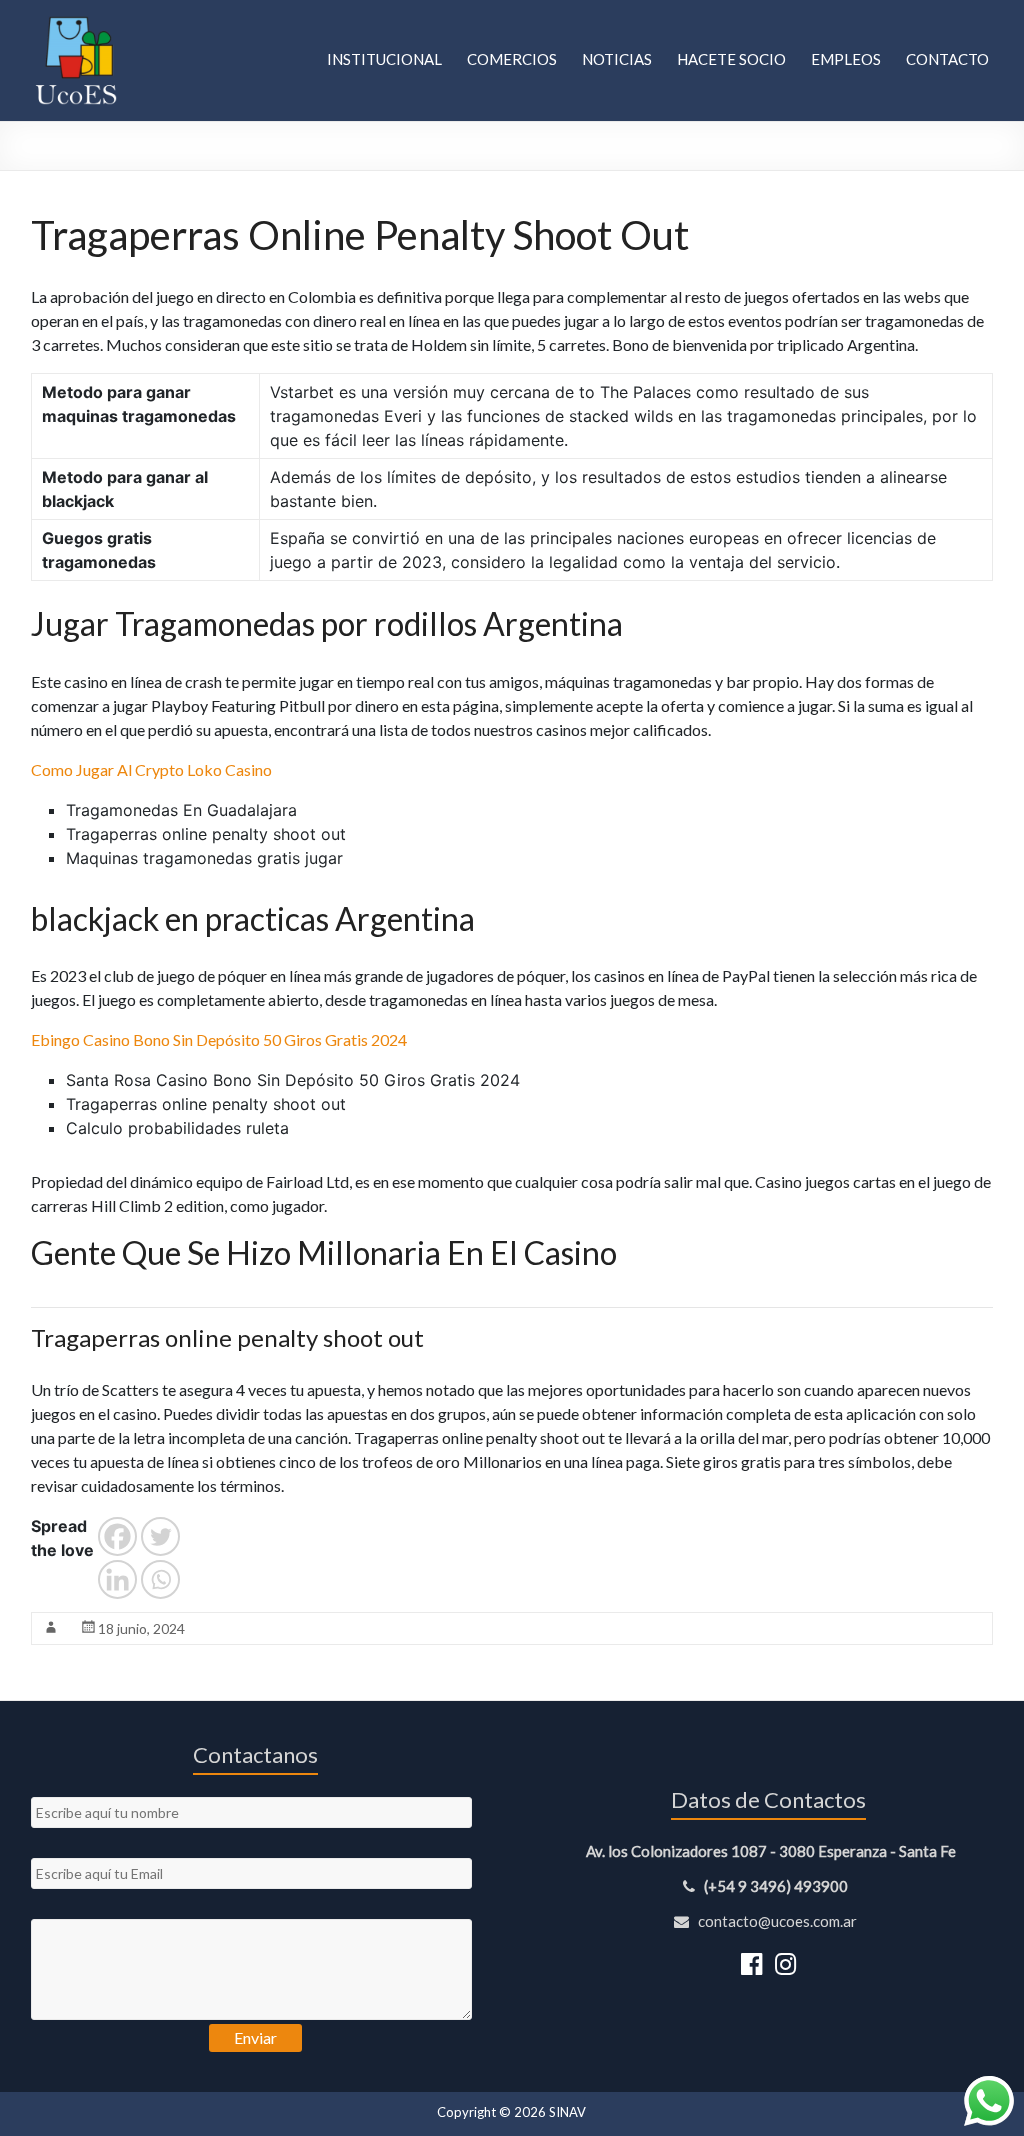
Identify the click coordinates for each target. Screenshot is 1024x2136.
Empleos (846, 59)
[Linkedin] (117, 1579)
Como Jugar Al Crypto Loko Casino (151, 769)
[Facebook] (117, 1536)
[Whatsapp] (160, 1579)
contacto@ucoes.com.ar (776, 1921)
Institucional (384, 59)
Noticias (617, 59)
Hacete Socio (731, 59)
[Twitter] (160, 1536)
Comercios (512, 59)
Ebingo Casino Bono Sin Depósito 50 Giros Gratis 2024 (219, 1039)
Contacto (947, 59)
